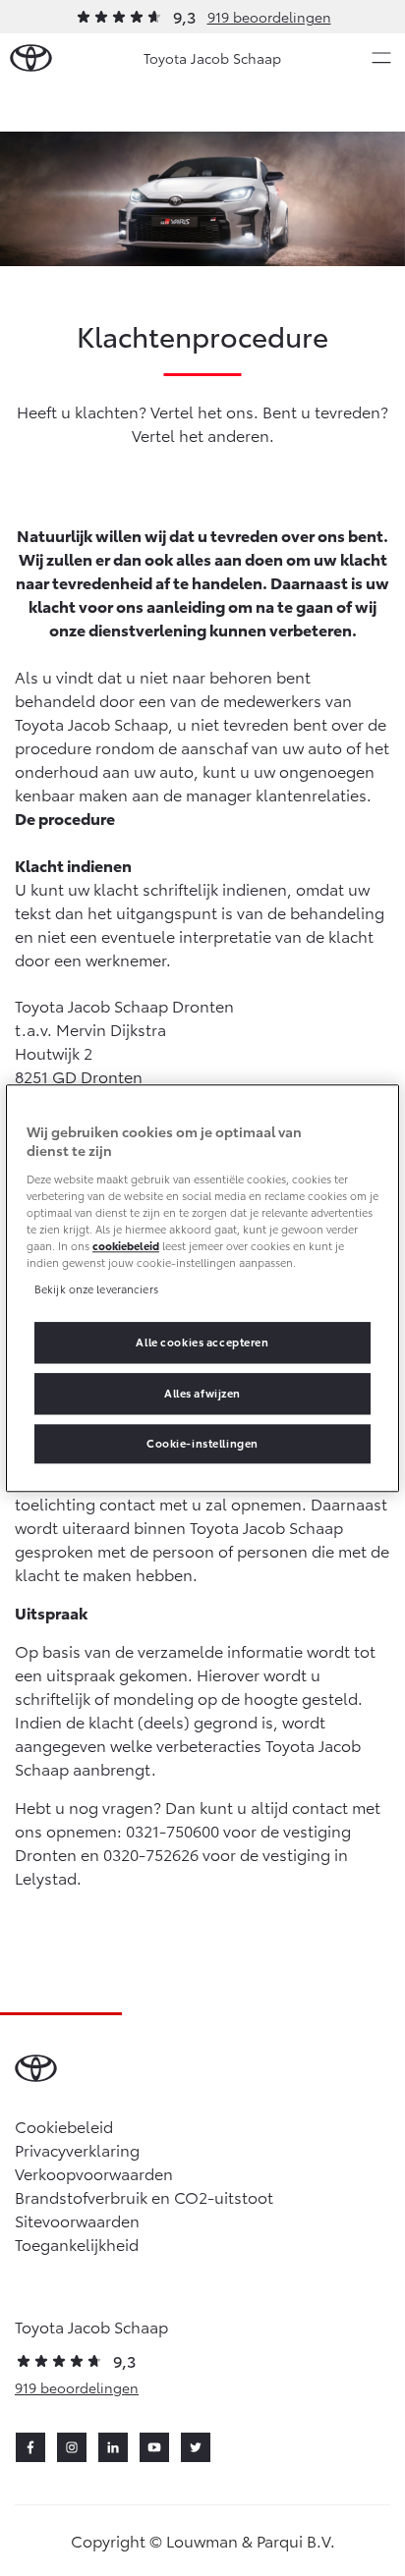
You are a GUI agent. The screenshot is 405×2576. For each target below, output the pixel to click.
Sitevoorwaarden (77, 2220)
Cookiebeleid (64, 2126)
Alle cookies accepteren (202, 1342)
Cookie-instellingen (202, 1443)
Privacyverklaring (77, 2149)
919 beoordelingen (269, 17)
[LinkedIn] (113, 2447)
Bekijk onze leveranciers (96, 1288)
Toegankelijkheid (77, 2244)
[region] (202, 1288)
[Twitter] (196, 2447)
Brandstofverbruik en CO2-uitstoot (144, 2196)
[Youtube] (154, 2447)
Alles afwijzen (202, 1393)
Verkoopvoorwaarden (94, 2173)
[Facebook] (30, 2447)
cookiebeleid (126, 1245)
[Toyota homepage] (31, 58)
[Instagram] (72, 2447)
